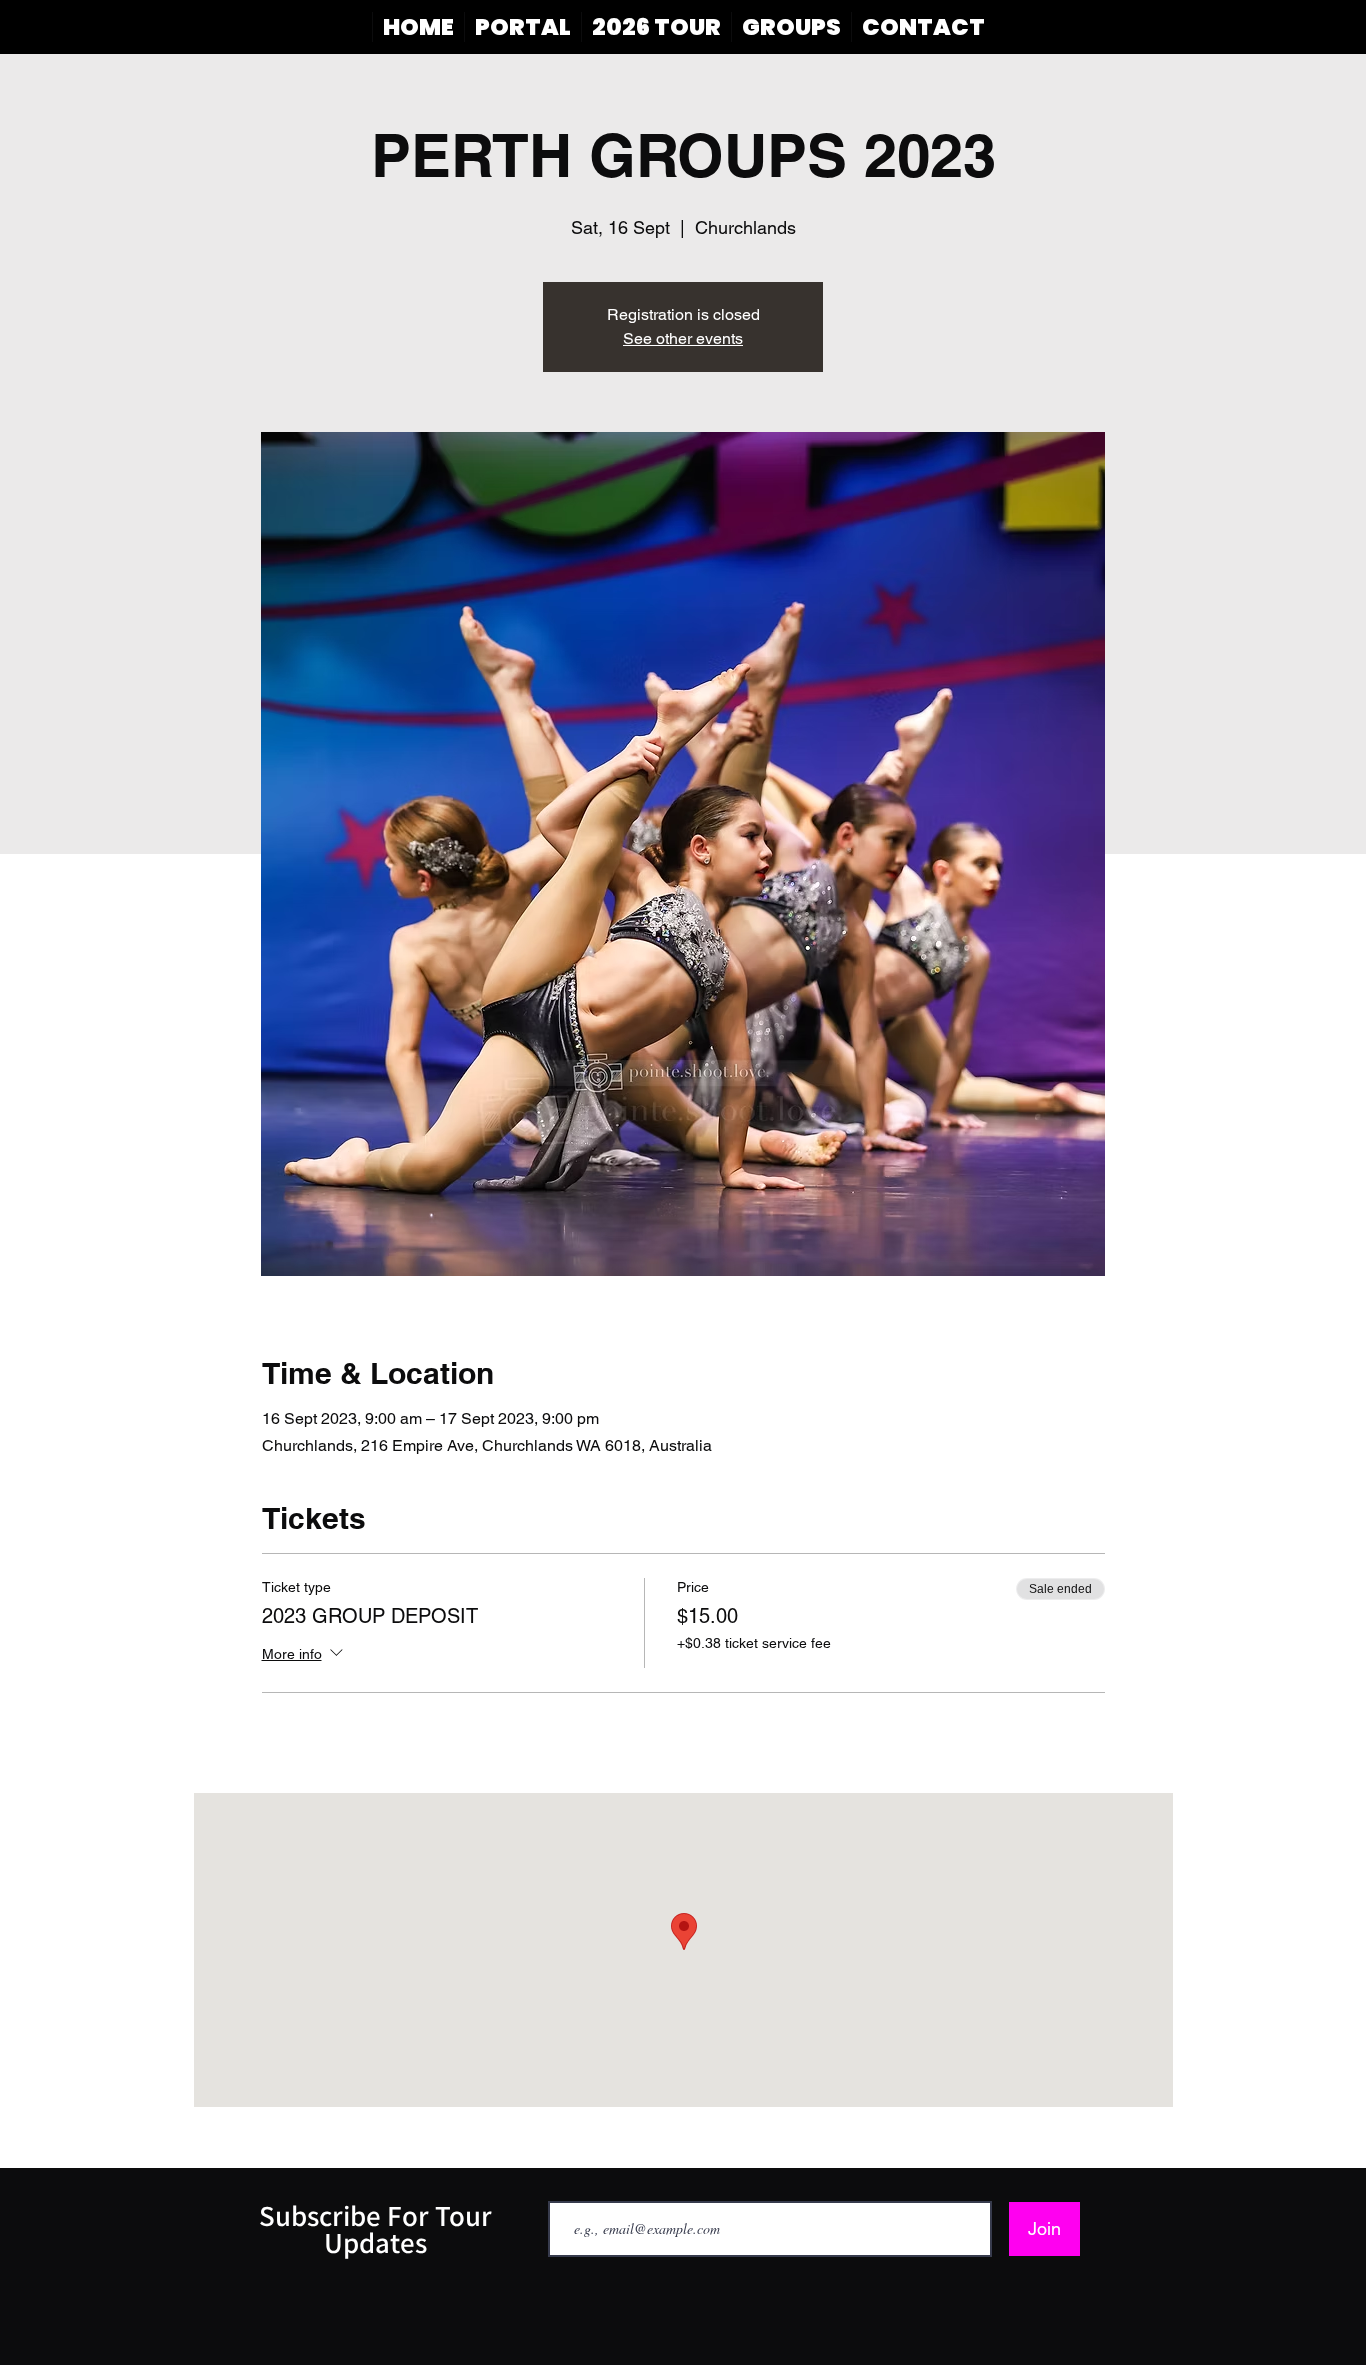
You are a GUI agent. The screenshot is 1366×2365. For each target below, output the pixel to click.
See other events (683, 338)
